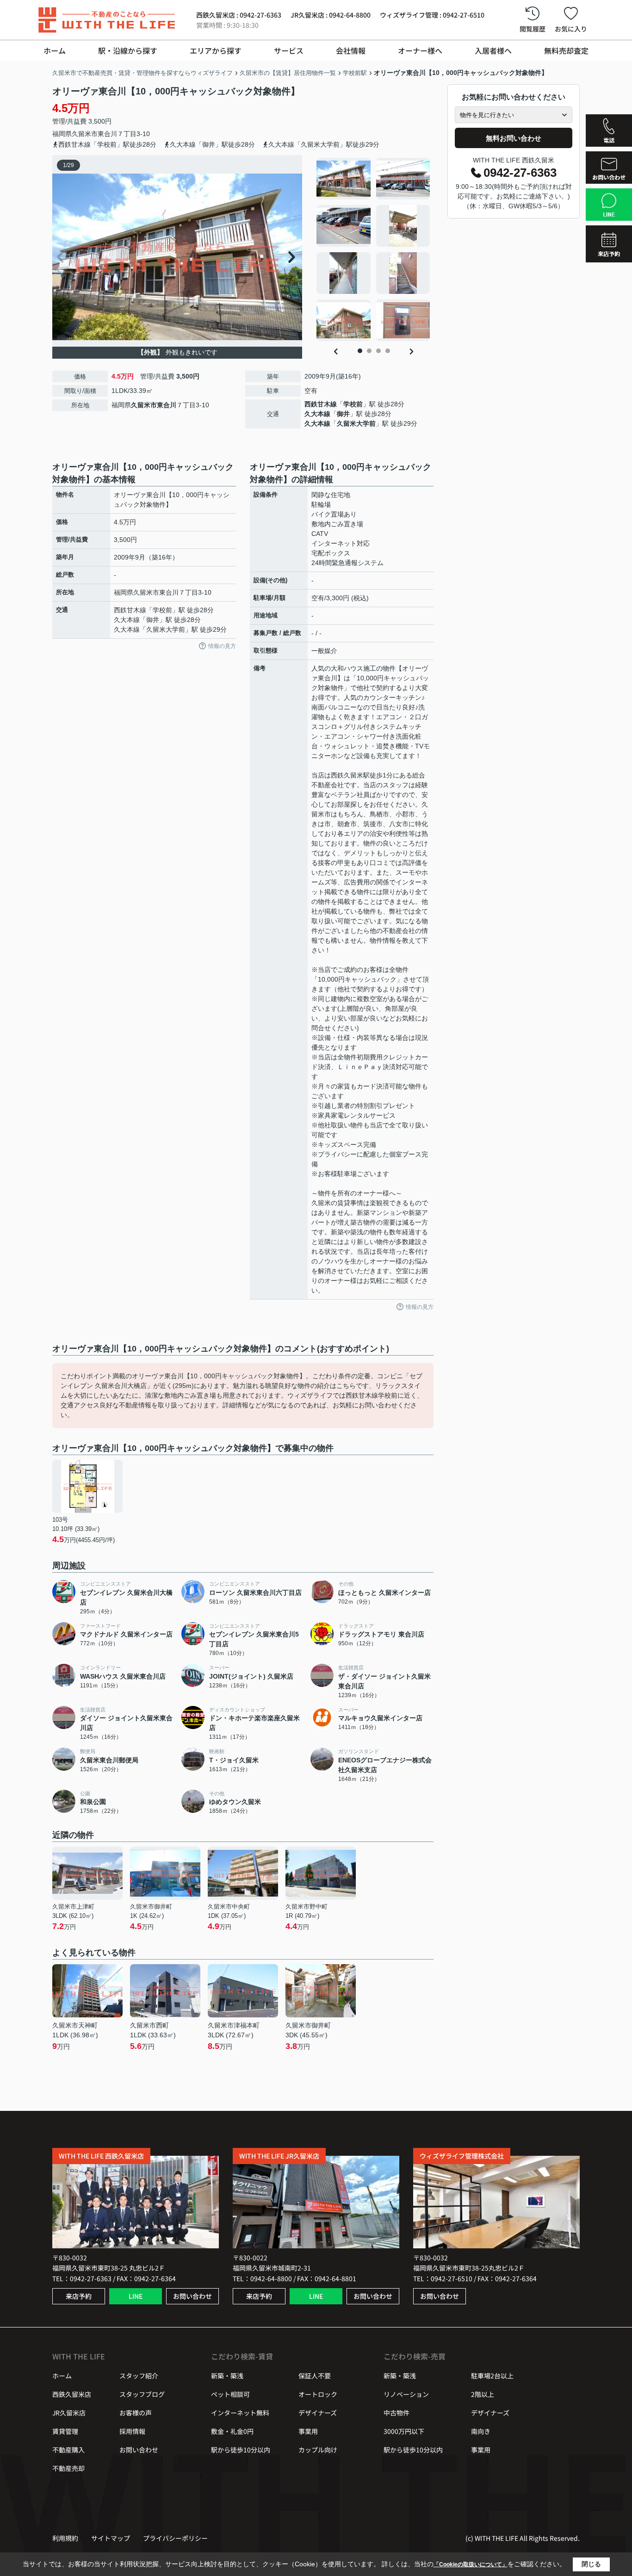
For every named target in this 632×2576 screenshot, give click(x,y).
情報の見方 (222, 646)
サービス (289, 50)
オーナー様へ (420, 50)
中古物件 (397, 2413)
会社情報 (351, 50)
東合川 (107, 134)
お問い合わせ (192, 2296)
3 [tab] (378, 351)
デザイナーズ (318, 2413)
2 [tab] (369, 351)
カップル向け (318, 2450)
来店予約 (79, 2296)
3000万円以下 (404, 2431)
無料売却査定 (566, 50)
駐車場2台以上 (492, 2376)
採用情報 (132, 2431)
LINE (136, 2296)
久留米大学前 (356, 423)
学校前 (353, 404)
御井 (343, 414)
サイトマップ (111, 2538)
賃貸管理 (65, 2431)
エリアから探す (216, 50)
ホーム (55, 50)
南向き (481, 2431)
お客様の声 (136, 2413)
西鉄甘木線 (321, 404)
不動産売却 (68, 2468)
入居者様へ (493, 50)
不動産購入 (68, 2450)
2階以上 (483, 2394)
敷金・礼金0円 (232, 2431)
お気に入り (571, 29)
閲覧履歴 (533, 29)
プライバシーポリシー (175, 2538)
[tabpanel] (374, 249)
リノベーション (406, 2394)
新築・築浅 (227, 2376)
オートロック (318, 2394)
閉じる (591, 2564)
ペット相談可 (230, 2394)
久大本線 (317, 414)
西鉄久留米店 (72, 2394)
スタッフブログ (142, 2394)
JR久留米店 (69, 2413)
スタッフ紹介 (139, 2376)
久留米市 (85, 134)
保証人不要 (315, 2376)
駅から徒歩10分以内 (241, 2450)
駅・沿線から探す (128, 50)
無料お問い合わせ (514, 138)
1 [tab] (360, 351)
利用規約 (65, 2538)
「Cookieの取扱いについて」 (471, 2564)
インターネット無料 (240, 2413)
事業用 (308, 2431)
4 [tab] (388, 351)
